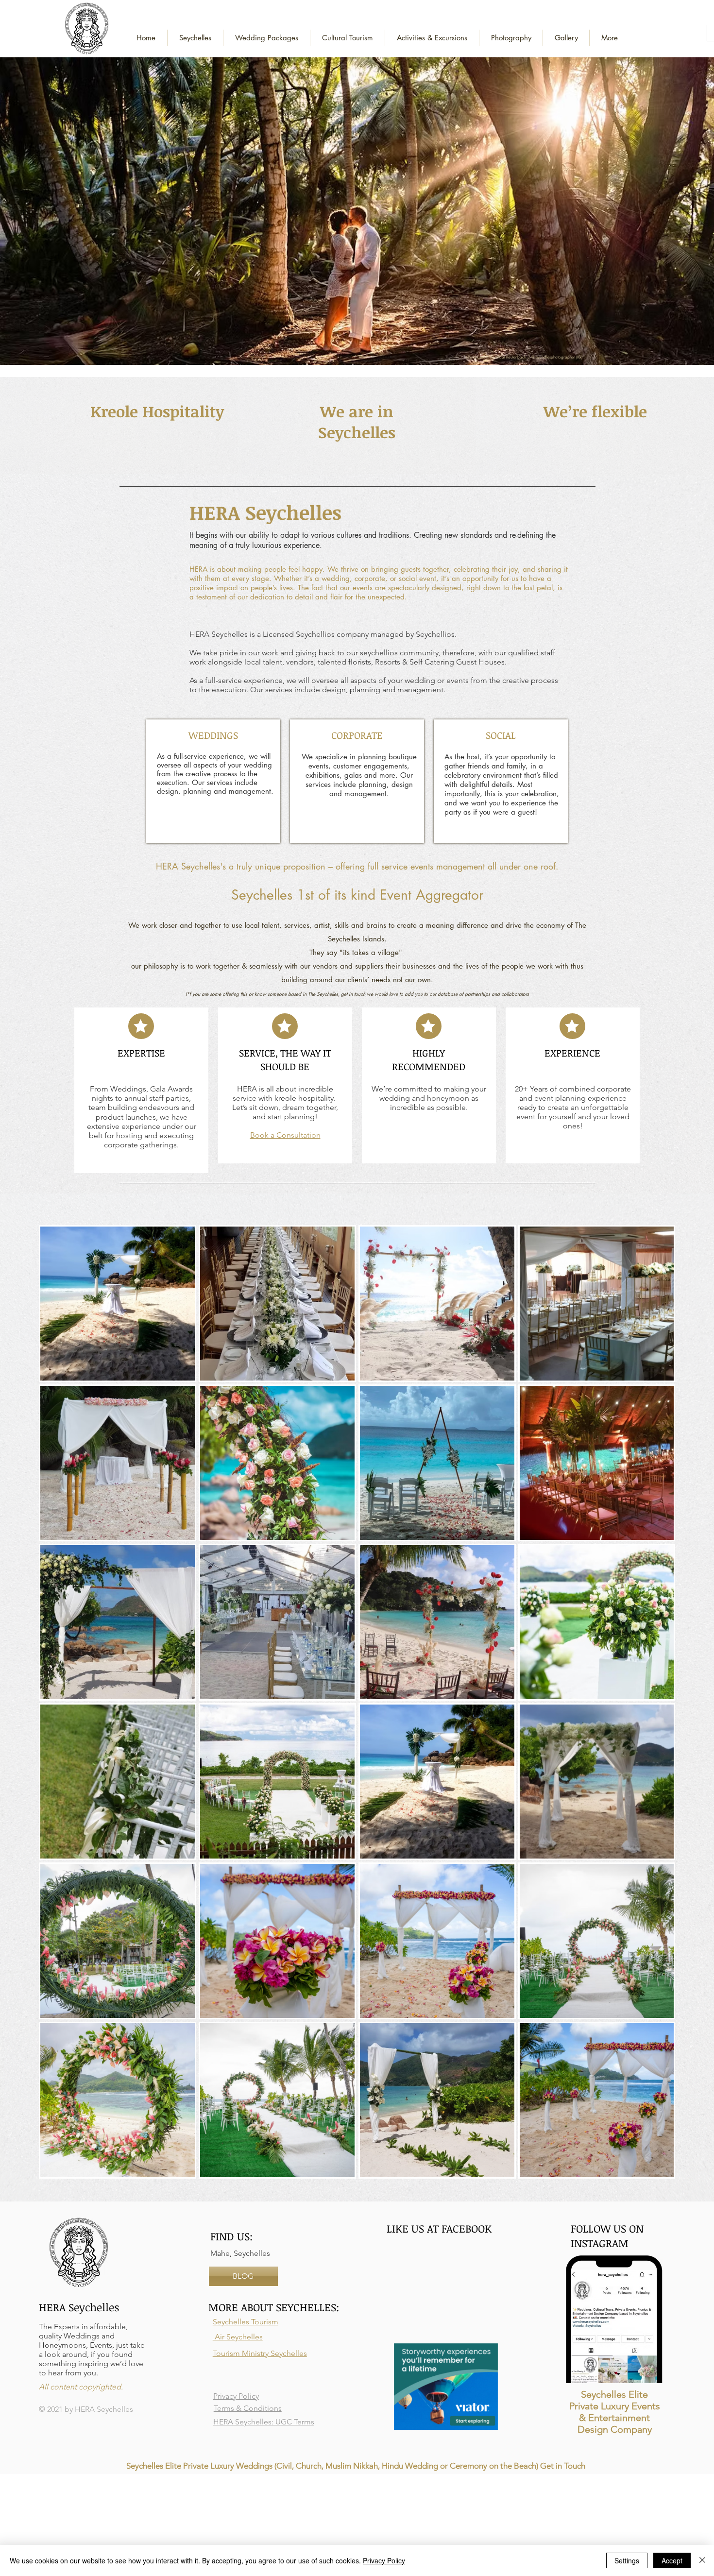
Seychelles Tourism (246, 2322)
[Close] (702, 2560)
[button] (267, 38)
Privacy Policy (384, 2560)
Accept (672, 2560)
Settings (627, 2560)
